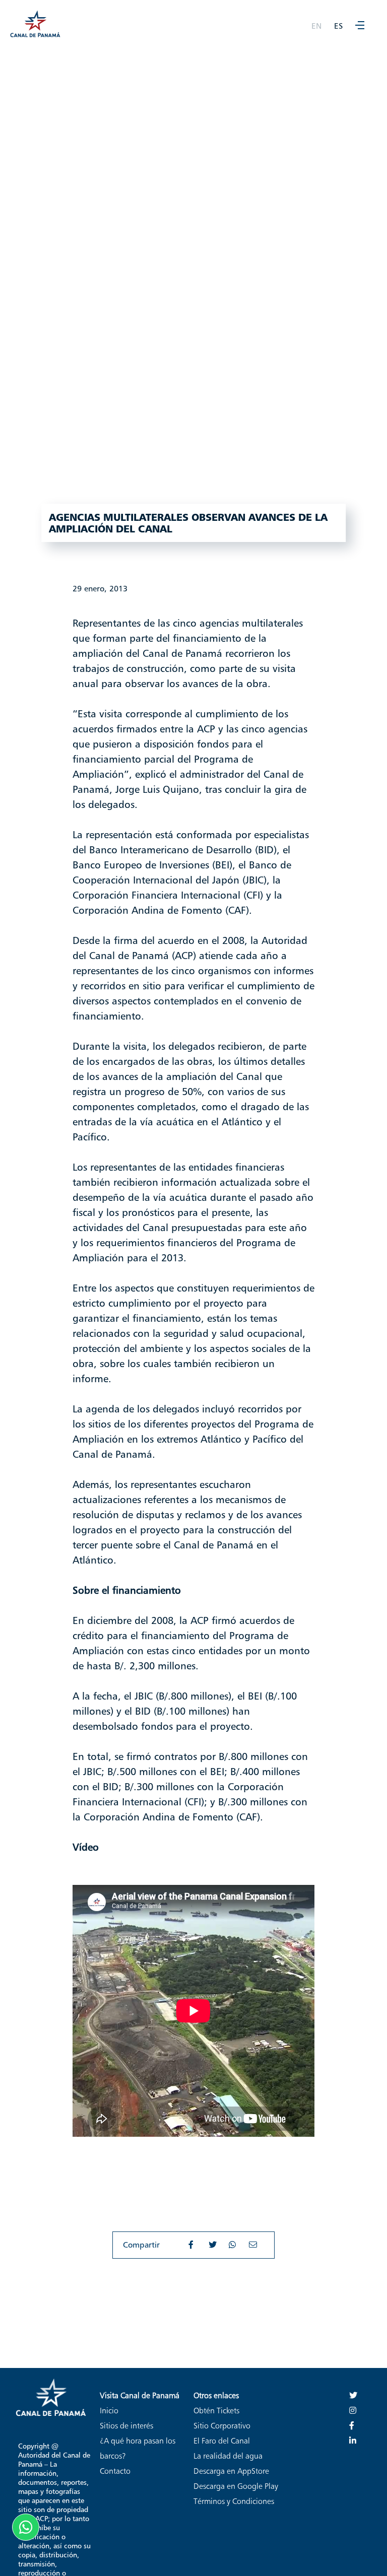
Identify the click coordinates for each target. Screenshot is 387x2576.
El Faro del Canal (222, 2441)
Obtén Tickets (216, 2411)
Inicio (109, 2411)
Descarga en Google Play (236, 2486)
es (338, 26)
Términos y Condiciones (234, 2501)
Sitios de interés (126, 2426)
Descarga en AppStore (231, 2471)
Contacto (115, 2471)
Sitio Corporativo (222, 2426)
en (316, 26)
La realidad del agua (228, 2456)
